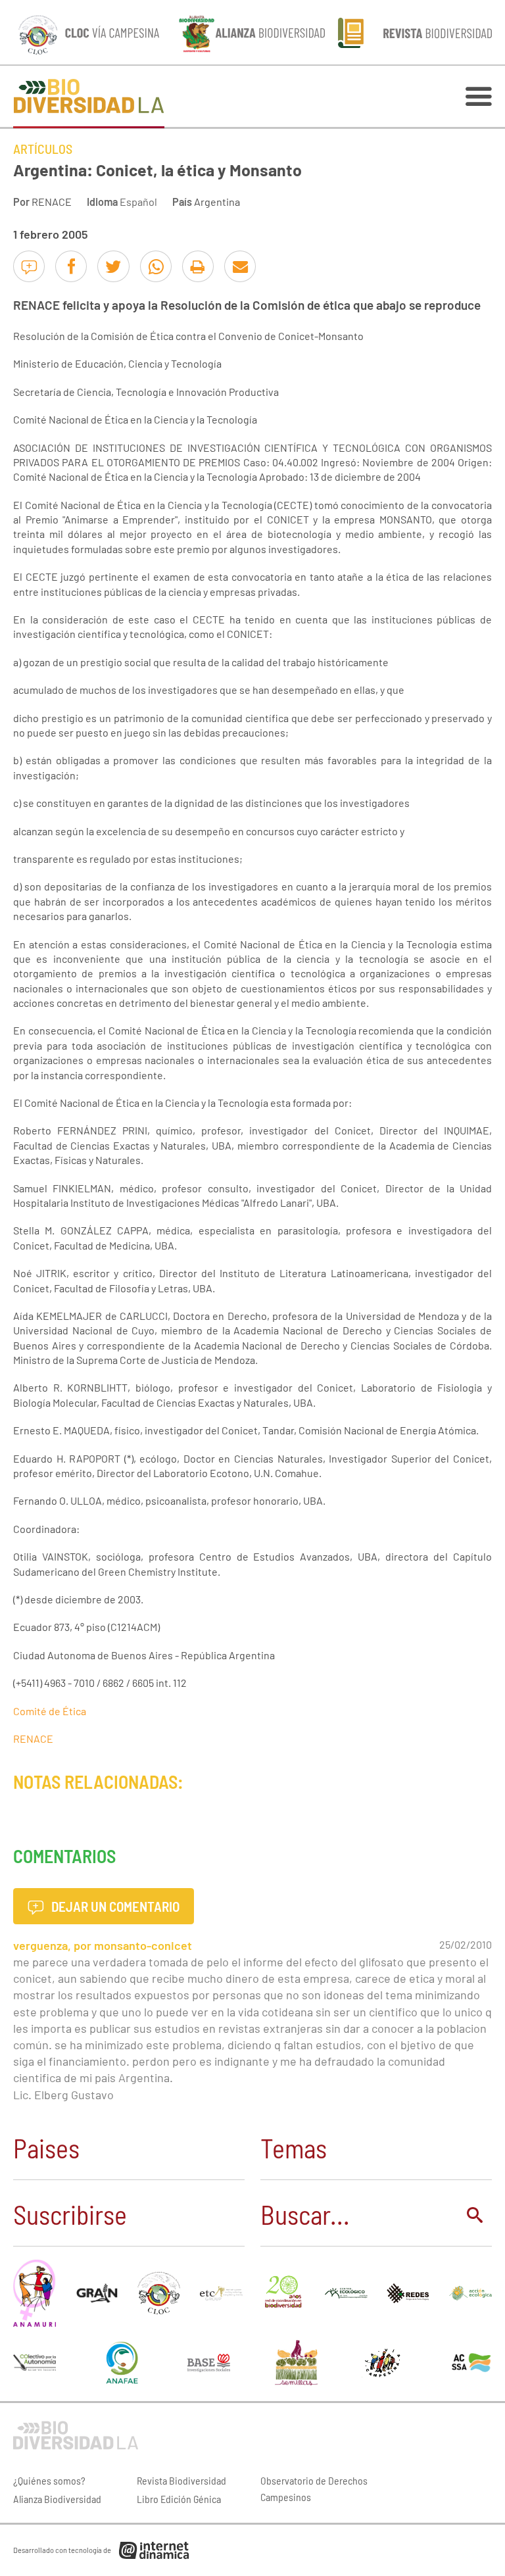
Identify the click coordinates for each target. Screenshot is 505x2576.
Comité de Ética (50, 1711)
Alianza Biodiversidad (57, 2499)
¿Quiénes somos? (49, 2480)
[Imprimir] (198, 266)
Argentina (217, 202)
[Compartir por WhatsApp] (156, 266)
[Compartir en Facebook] (71, 266)
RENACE (52, 202)
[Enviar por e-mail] (240, 266)
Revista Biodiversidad (181, 2480)
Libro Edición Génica (179, 2499)
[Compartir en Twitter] (113, 266)
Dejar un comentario (114, 1906)
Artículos (43, 149)
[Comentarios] (29, 266)
